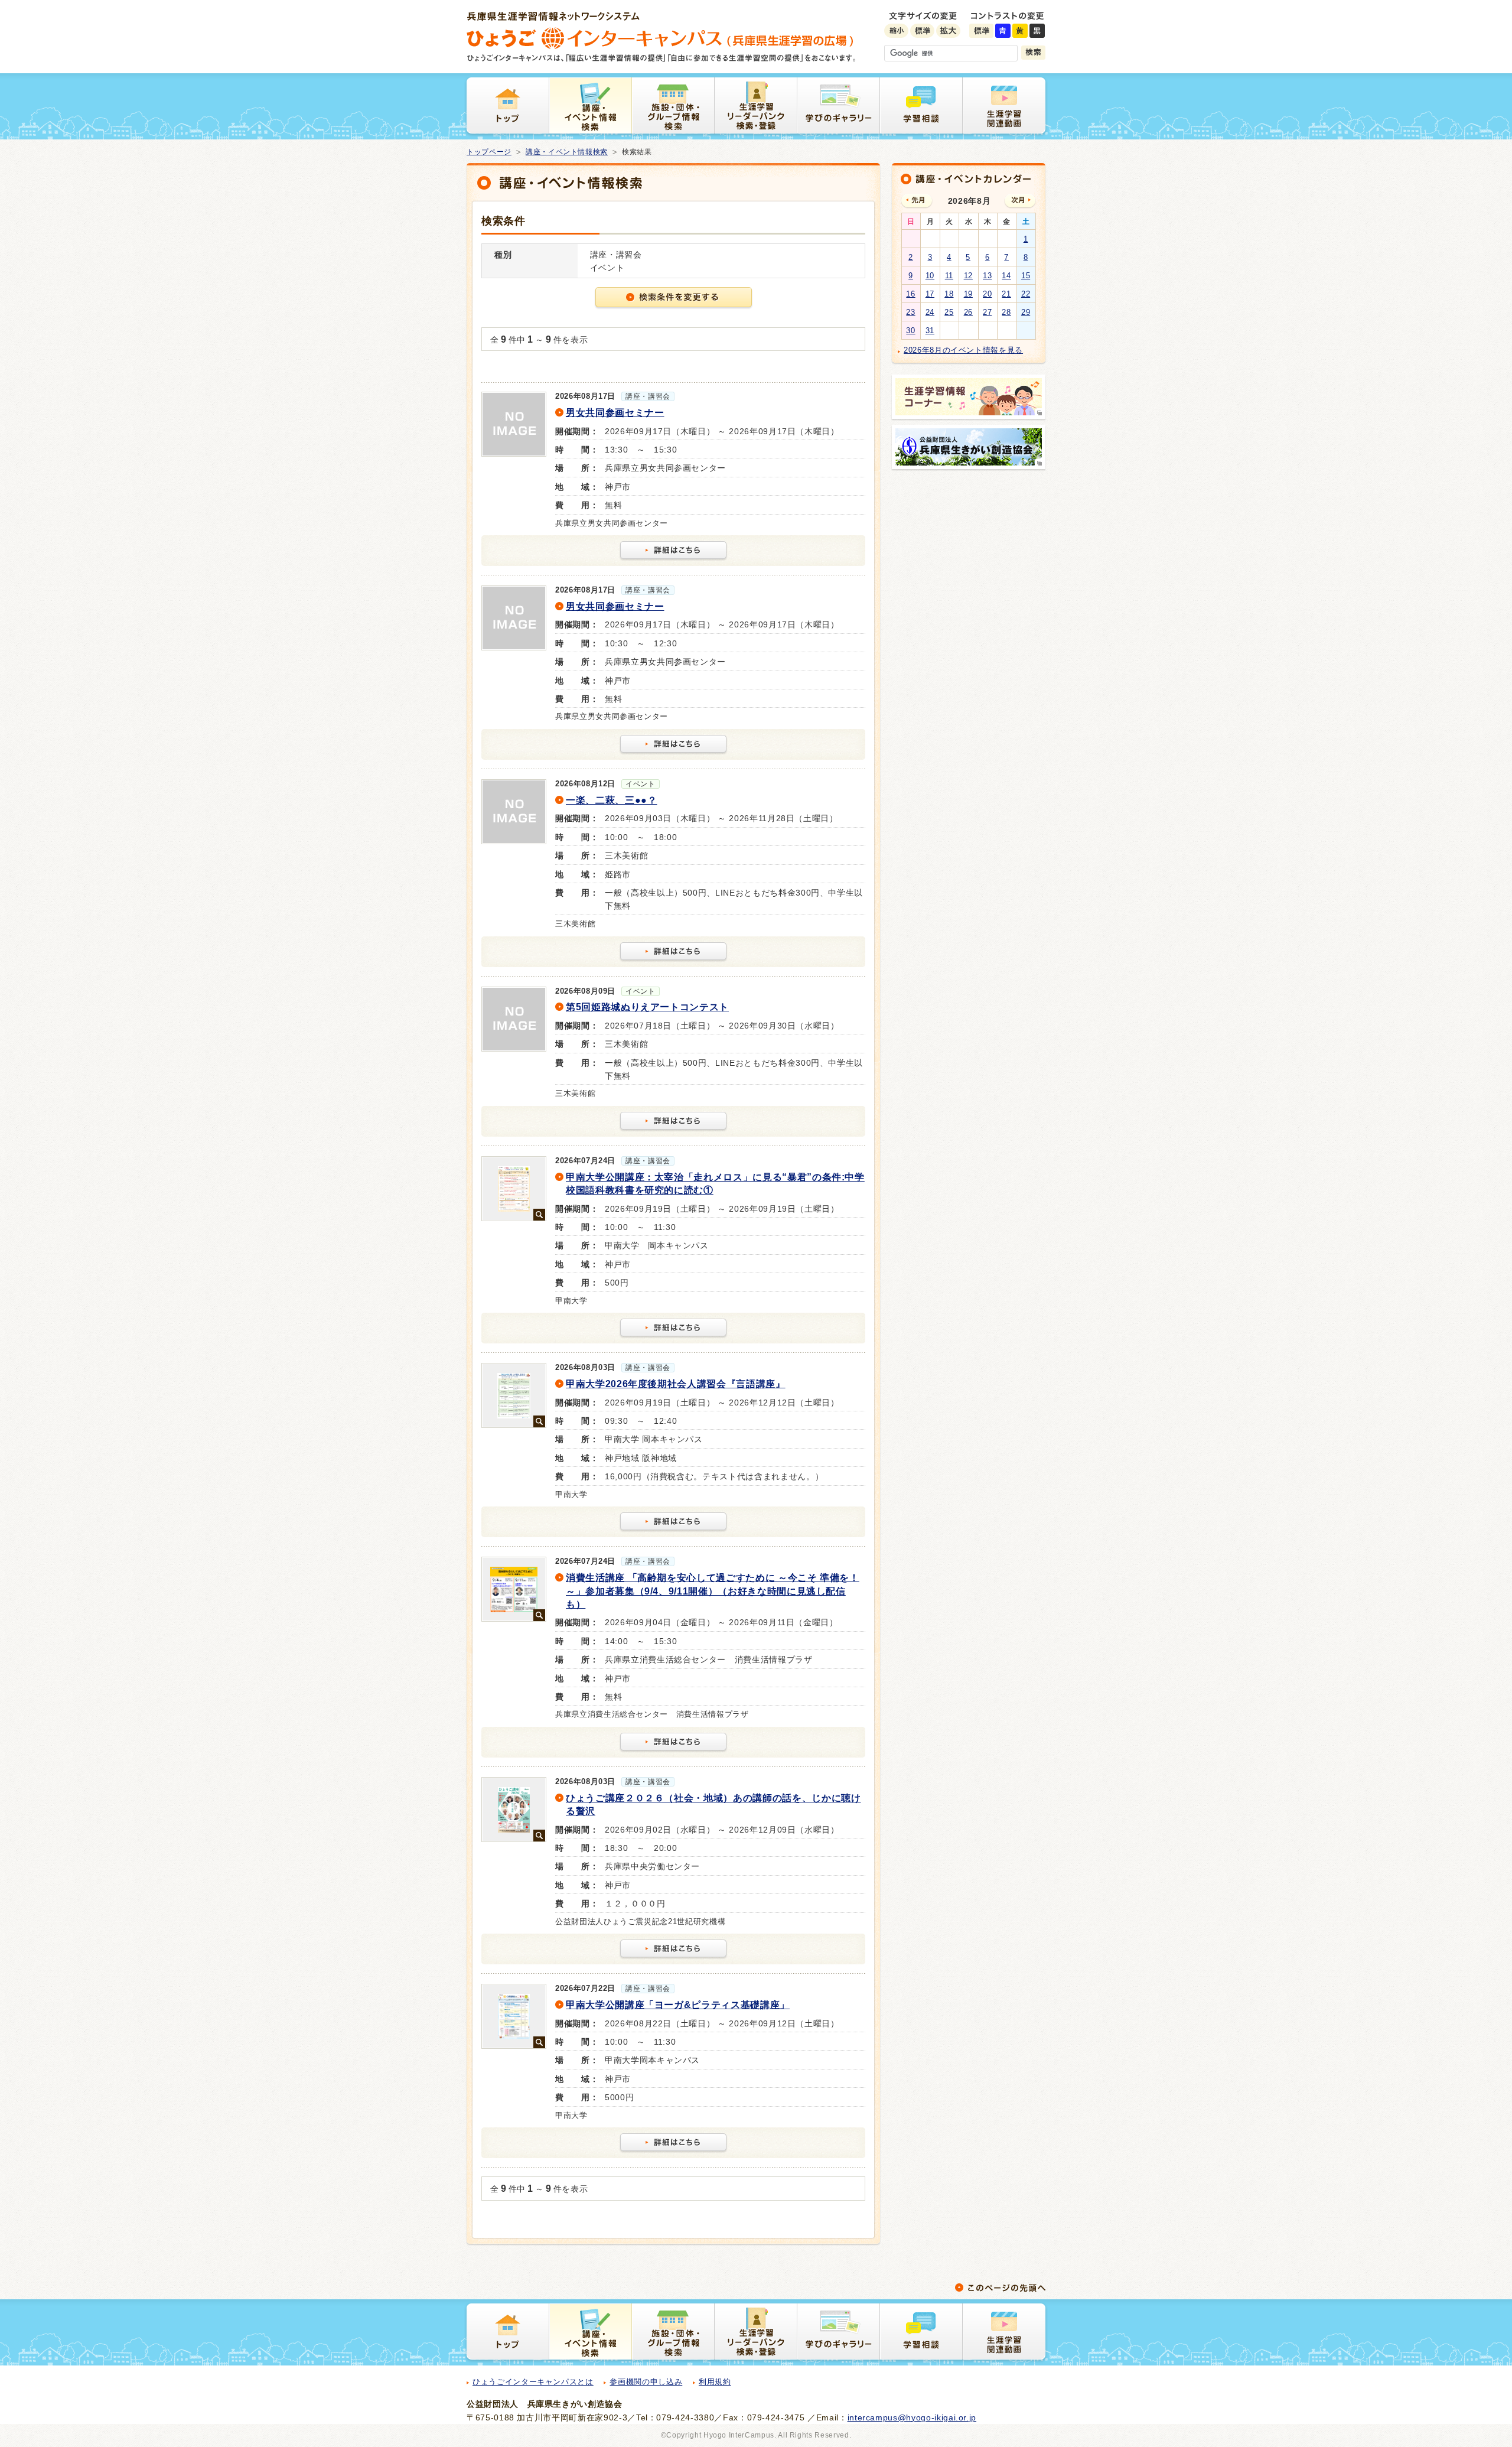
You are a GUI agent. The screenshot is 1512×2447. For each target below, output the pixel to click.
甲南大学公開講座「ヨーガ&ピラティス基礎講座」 (678, 2005)
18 (949, 294)
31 (930, 331)
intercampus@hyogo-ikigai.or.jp (912, 2417)
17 (930, 294)
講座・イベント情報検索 (567, 152)
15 (1026, 276)
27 (987, 312)
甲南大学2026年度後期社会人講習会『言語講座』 (676, 1384)
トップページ (489, 152)
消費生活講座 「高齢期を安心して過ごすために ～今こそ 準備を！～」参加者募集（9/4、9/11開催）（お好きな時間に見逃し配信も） (713, 1591)
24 (930, 312)
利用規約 (715, 2382)
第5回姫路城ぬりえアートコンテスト (647, 1007)
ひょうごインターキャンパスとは (533, 2382)
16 (910, 294)
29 (1026, 312)
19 (968, 294)
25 (949, 312)
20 (987, 294)
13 (987, 276)
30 (910, 331)
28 (1006, 312)
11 (949, 276)
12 (968, 276)
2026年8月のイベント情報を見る (963, 350)
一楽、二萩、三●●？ (612, 800)
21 (1006, 294)
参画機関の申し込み (646, 2382)
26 (968, 312)
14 (1006, 276)
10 (930, 276)
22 (1026, 294)
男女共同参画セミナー (615, 413)
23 (910, 312)
